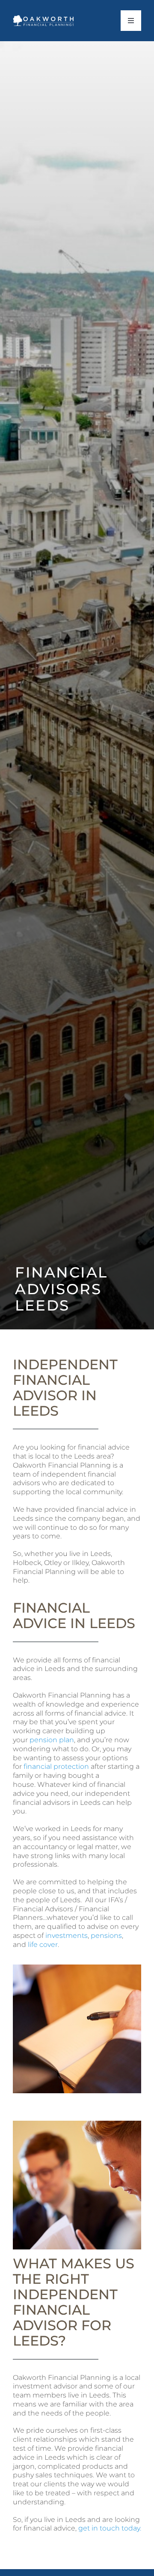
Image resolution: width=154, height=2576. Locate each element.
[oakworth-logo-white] (44, 18)
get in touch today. (110, 2528)
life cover (42, 1945)
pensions (106, 1936)
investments (67, 1936)
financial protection (56, 1766)
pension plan (52, 1740)
